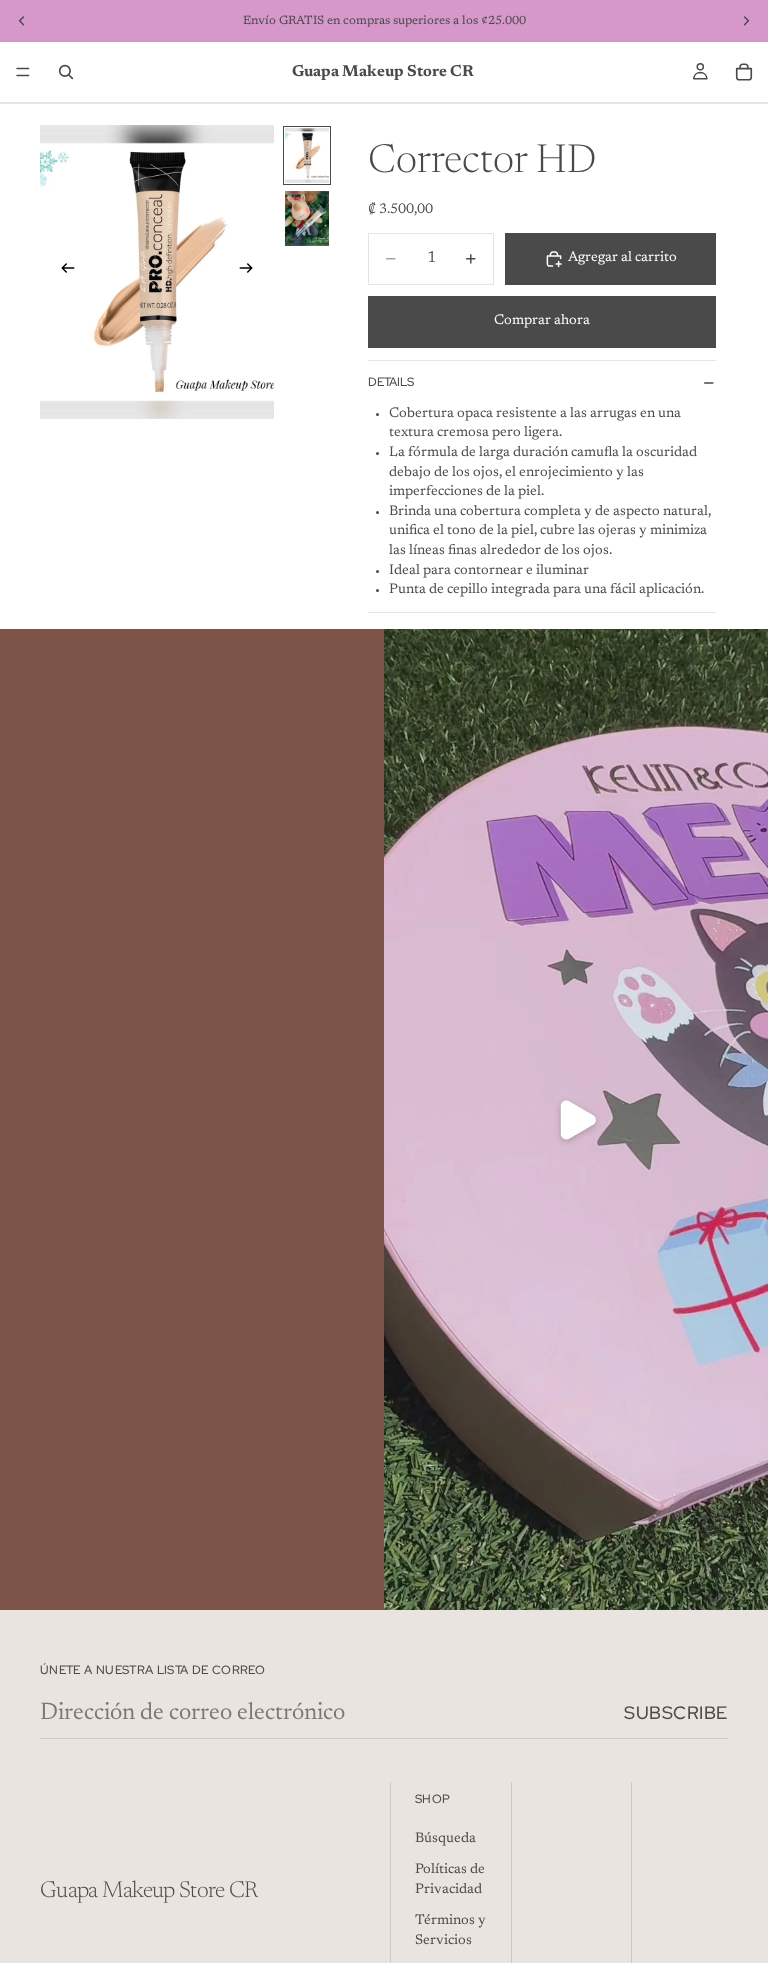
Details (391, 382)
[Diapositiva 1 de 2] (307, 155)
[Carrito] (744, 72)
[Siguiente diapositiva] (252, 272)
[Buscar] (66, 72)
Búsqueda (445, 1839)
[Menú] (23, 72)
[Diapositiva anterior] (62, 272)
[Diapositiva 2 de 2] (307, 218)
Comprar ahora (542, 321)
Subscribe (676, 1712)
